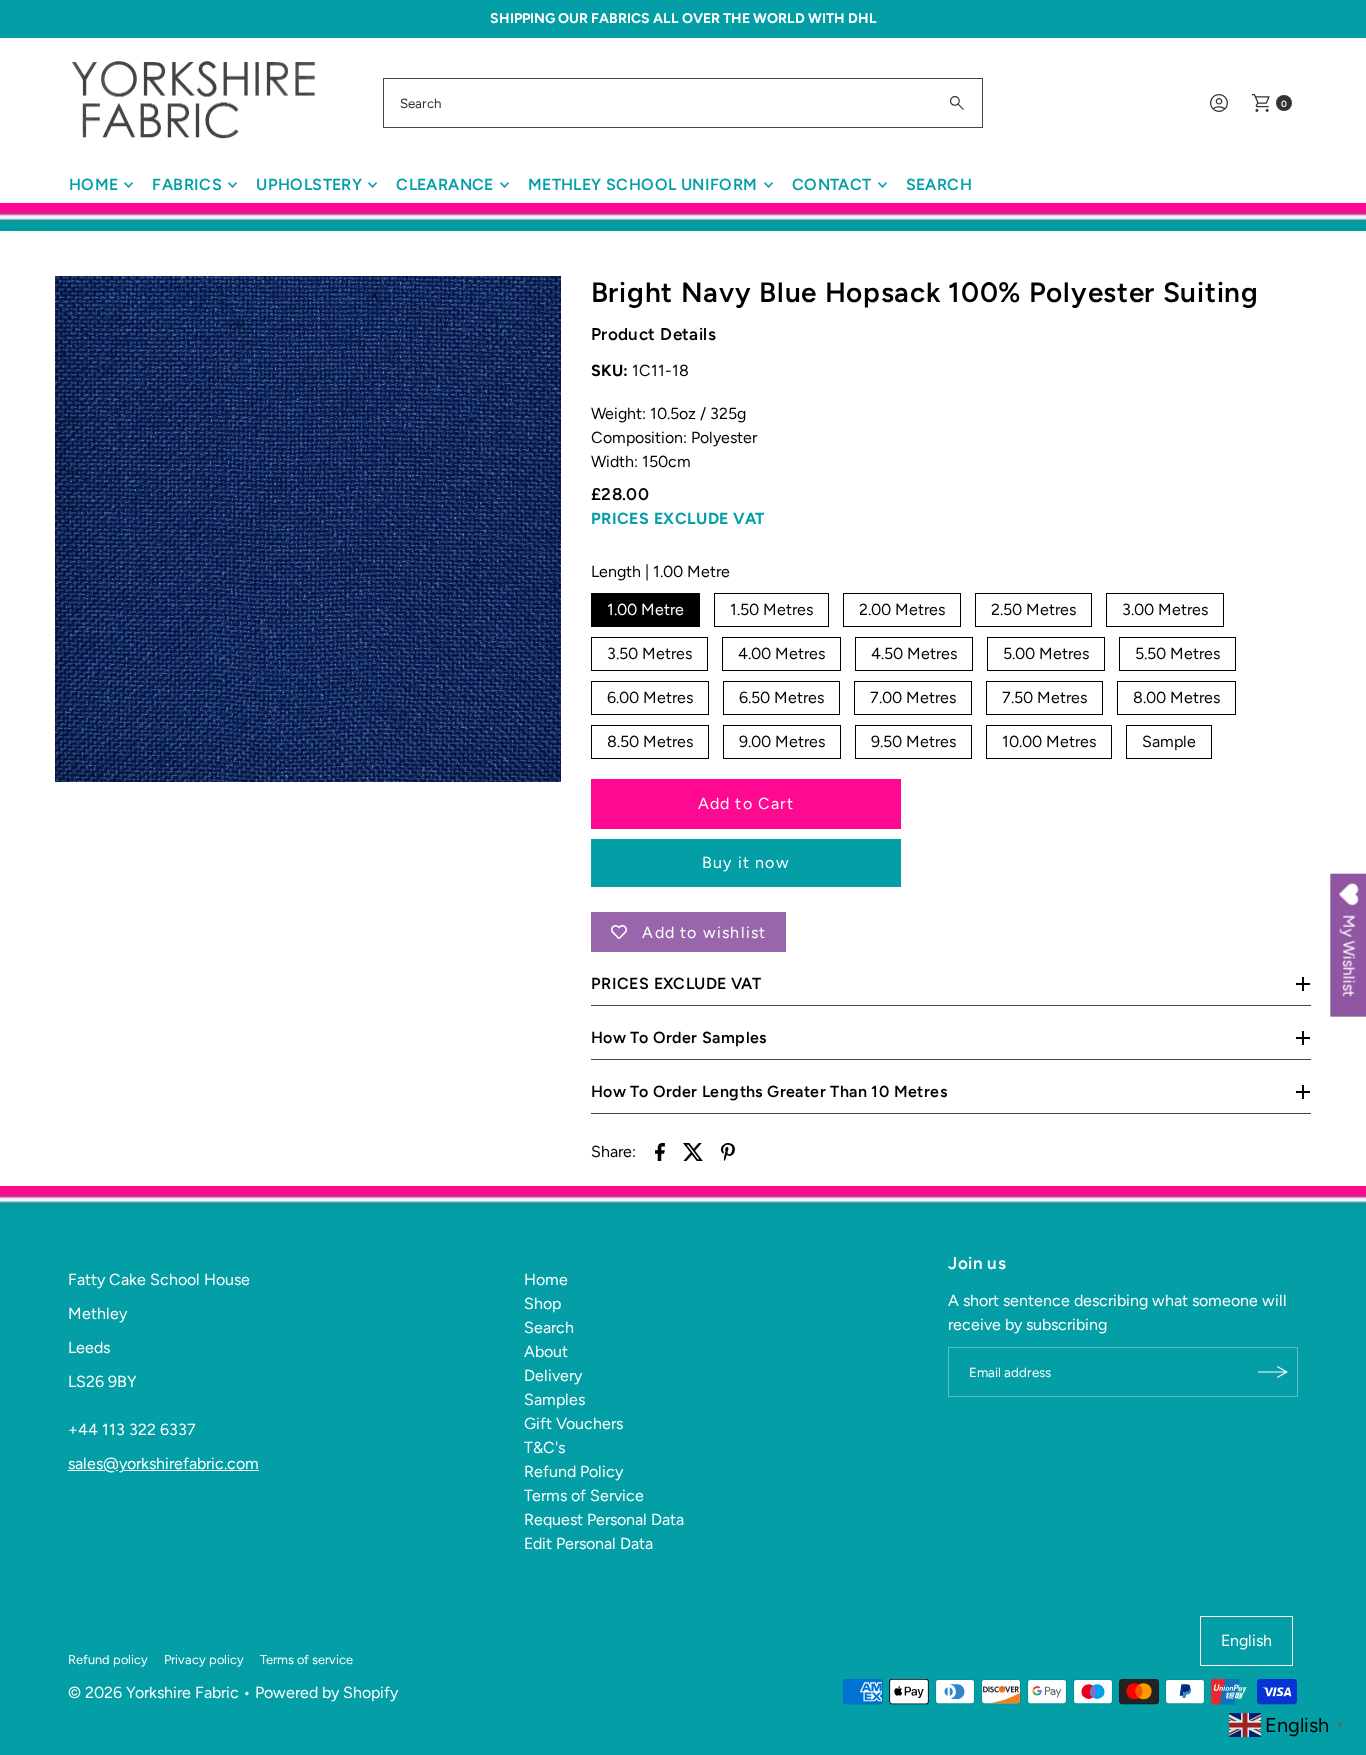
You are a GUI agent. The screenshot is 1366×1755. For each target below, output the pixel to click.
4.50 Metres (914, 653)
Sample (1169, 741)
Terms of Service (584, 1495)
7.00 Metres (913, 697)
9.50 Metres (913, 741)
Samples (554, 1399)
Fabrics (187, 184)
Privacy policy (204, 1659)
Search (939, 184)
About (546, 1351)
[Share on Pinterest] (728, 1151)
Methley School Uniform (643, 184)
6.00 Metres (650, 697)
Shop (542, 1303)
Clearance (445, 184)
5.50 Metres (1177, 653)
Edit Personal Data (588, 1543)
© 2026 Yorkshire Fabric (153, 1692)
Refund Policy (573, 1471)
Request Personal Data (604, 1519)
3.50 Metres (649, 653)
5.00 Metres (1046, 653)
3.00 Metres (1165, 609)
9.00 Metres (782, 741)
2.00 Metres (902, 609)
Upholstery (309, 184)
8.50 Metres (650, 741)
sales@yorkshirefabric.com (163, 1463)
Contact (832, 184)
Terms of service (306, 1659)
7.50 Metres (1044, 697)
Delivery (553, 1375)
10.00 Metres (1049, 741)
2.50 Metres (1033, 609)
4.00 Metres (781, 653)
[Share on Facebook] (660, 1151)
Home (94, 184)
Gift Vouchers (573, 1423)
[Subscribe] (1273, 1372)
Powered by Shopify (326, 1692)
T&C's (544, 1447)
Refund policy (108, 1659)
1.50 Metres (771, 609)
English (1246, 1640)
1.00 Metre (645, 609)
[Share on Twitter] (694, 1151)
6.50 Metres (781, 697)
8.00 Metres (1176, 697)
